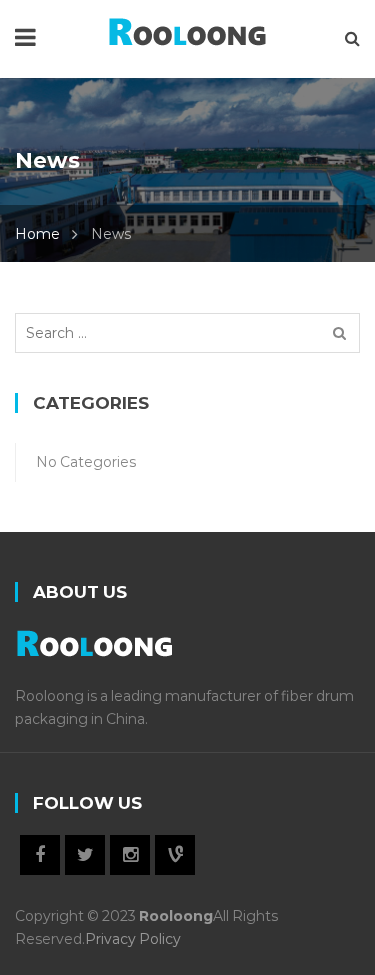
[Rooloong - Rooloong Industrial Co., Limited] (187, 28)
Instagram (130, 855)
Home (37, 234)
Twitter (85, 855)
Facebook (40, 855)
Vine (175, 855)
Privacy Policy (133, 939)
